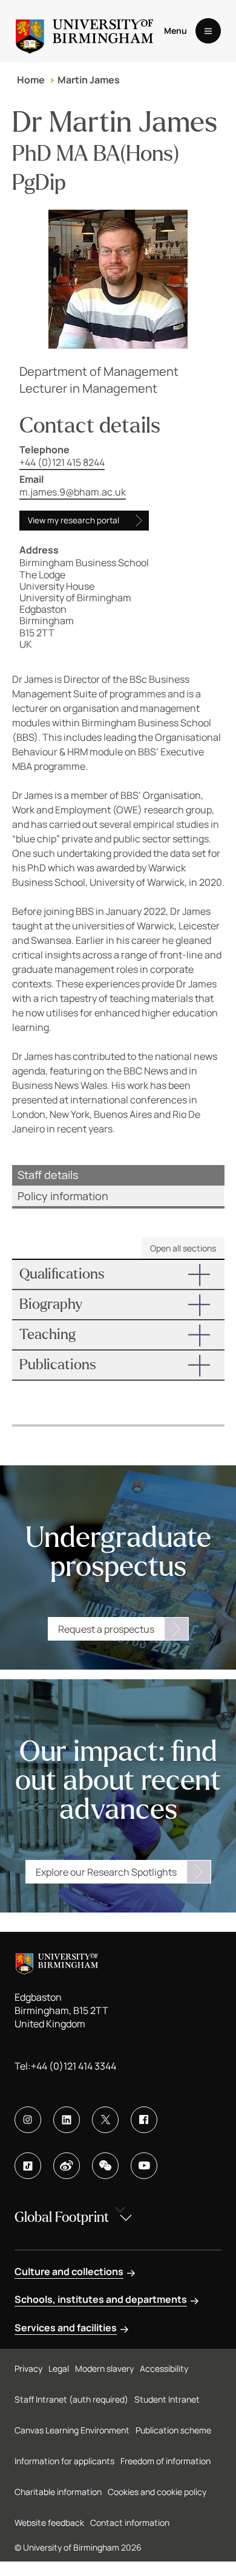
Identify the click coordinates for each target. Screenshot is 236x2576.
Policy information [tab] (63, 1196)
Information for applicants (64, 2461)
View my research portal (74, 520)
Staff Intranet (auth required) (71, 2399)
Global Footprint (62, 2217)
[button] (118, 1274)
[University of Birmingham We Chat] (105, 2166)
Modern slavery (104, 2368)
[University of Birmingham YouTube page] (144, 2166)
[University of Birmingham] (84, 31)
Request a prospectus (106, 1629)
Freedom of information (166, 2461)
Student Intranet (167, 2399)
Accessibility (164, 2368)
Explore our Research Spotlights (106, 1872)
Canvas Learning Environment (72, 2430)
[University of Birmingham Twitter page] (105, 2120)
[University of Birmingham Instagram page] (28, 2120)
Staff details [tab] (48, 1175)
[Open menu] (208, 31)
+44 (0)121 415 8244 (62, 462)
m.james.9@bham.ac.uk (73, 492)
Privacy (28, 2368)
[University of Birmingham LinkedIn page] (67, 2120)
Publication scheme (173, 2430)
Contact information (130, 2523)
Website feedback (49, 2523)
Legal (59, 2368)
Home (31, 80)
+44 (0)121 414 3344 (74, 2066)
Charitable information (58, 2492)
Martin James (89, 80)
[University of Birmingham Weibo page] (67, 2166)
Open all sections (183, 1248)
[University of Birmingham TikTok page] (28, 2166)
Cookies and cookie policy (157, 2492)
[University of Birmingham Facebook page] (144, 2120)
